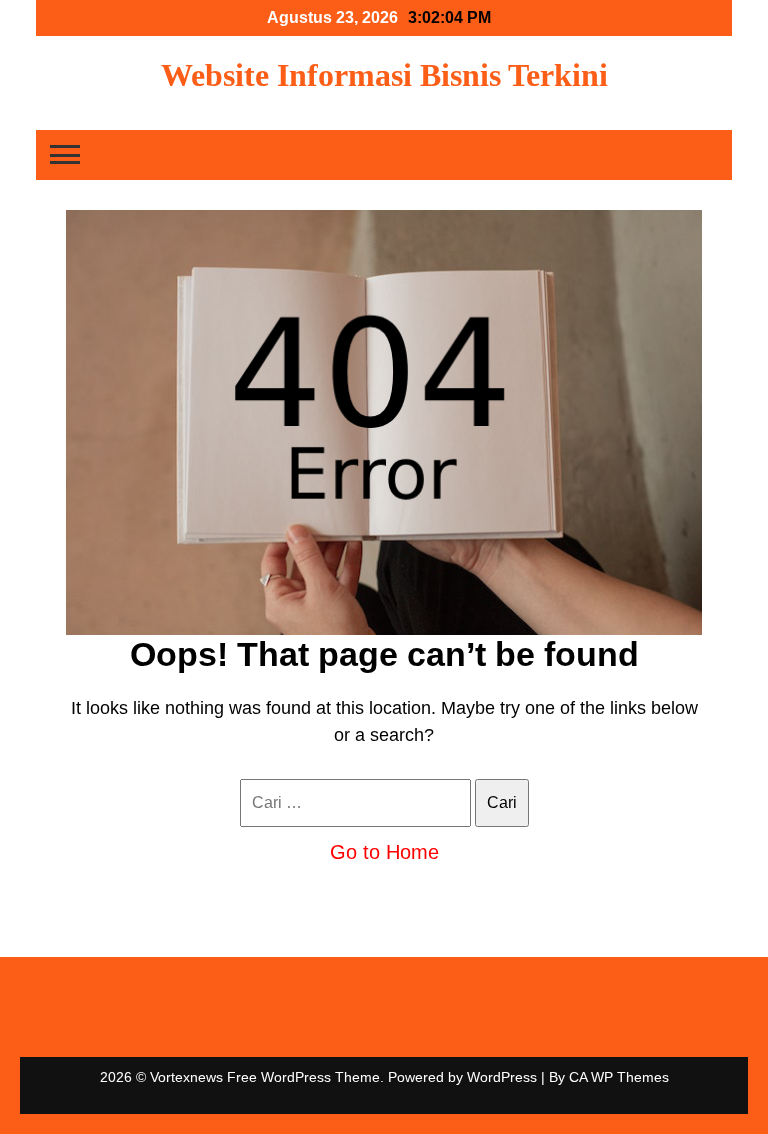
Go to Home (384, 852)
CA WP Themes (619, 1077)
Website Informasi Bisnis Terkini (384, 75)
